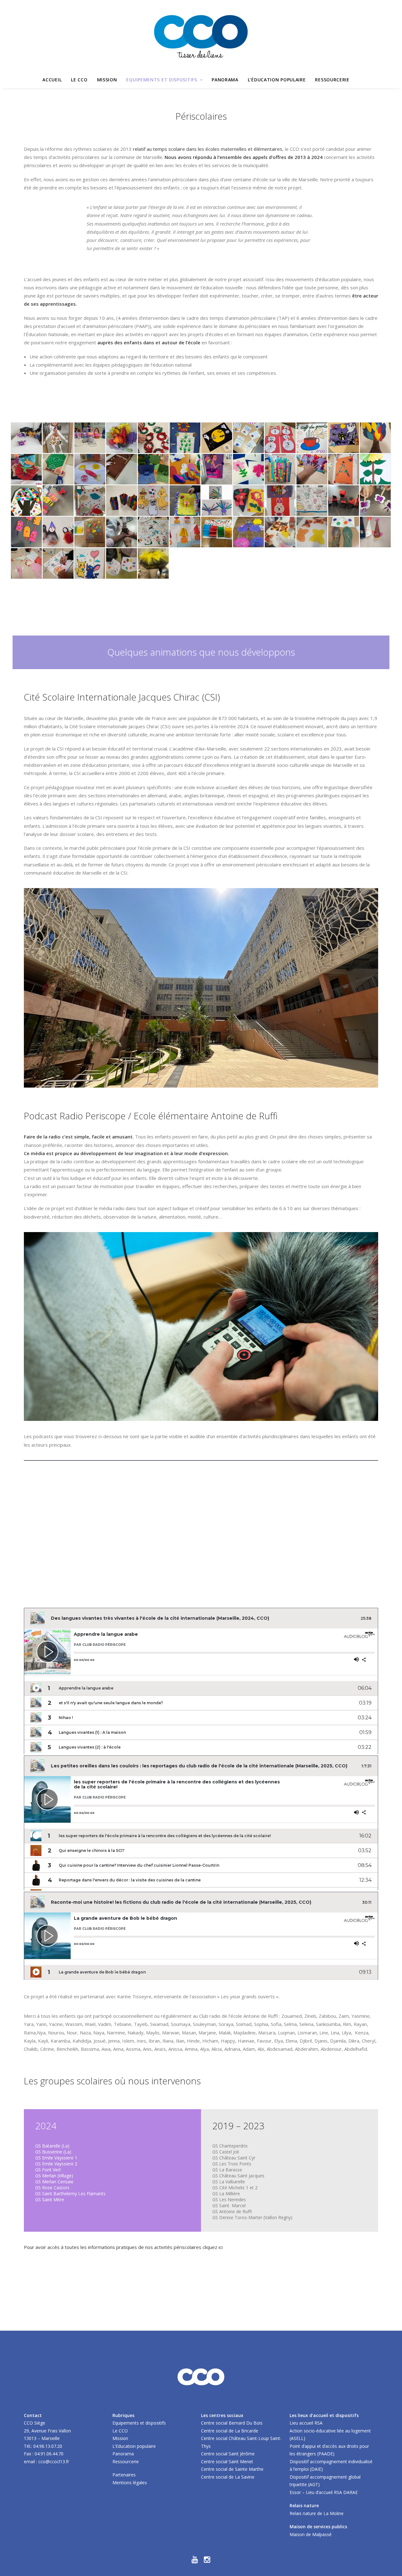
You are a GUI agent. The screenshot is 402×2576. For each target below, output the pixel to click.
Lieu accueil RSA (306, 2423)
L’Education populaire (134, 2446)
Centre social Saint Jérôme (228, 2454)
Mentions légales (130, 2483)
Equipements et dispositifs (162, 80)
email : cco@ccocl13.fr (46, 2461)
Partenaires (124, 2475)
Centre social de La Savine (228, 2477)
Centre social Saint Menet (227, 2461)
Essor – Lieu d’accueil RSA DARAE (324, 2492)
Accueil (52, 80)
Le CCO (79, 80)
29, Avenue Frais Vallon (47, 2431)
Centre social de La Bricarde (230, 2431)
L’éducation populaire (277, 80)
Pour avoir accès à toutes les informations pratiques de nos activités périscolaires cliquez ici (123, 2247)
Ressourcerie (332, 80)
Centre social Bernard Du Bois (232, 2423)
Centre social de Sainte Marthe (232, 2469)
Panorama (225, 80)
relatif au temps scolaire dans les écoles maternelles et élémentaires (208, 149)
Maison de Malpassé (311, 2534)
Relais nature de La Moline (317, 2513)
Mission (107, 80)
